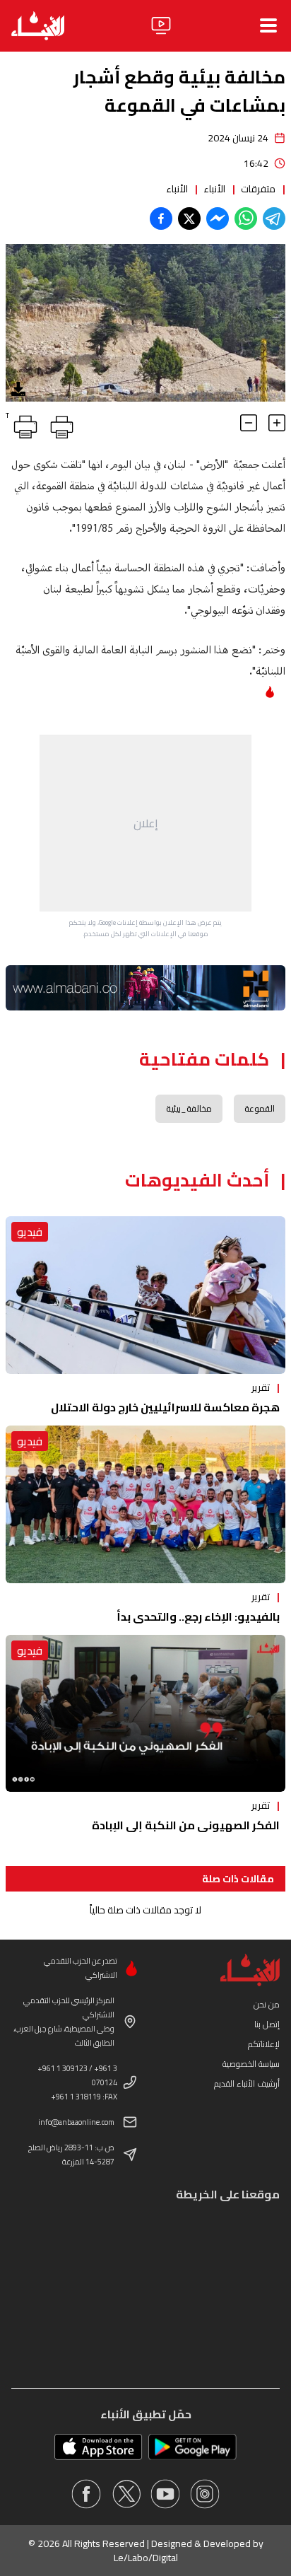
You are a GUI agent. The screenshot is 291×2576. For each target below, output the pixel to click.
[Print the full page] (59, 424)
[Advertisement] (145, 823)
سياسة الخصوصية (251, 2064)
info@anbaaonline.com (76, 2122)
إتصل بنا (267, 2024)
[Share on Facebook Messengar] (218, 218)
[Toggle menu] (268, 25)
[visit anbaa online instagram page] (205, 2494)
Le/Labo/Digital (146, 2558)
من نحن (267, 2004)
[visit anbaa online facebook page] (86, 2494)
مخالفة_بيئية (189, 1108)
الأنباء (214, 189)
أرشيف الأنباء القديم (247, 2083)
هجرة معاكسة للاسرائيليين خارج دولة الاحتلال (165, 1407)
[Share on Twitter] (189, 218)
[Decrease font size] (249, 423)
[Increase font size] (277, 423)
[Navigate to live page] (161, 25)
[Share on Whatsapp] (246, 218)
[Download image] (18, 389)
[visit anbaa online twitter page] (126, 2494)
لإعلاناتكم (264, 2044)
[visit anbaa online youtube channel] (165, 2494)
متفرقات (258, 189)
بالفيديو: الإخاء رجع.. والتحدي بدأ (198, 1616)
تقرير (261, 1387)
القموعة (260, 1108)
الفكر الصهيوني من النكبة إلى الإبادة (186, 1825)
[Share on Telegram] (274, 218)
